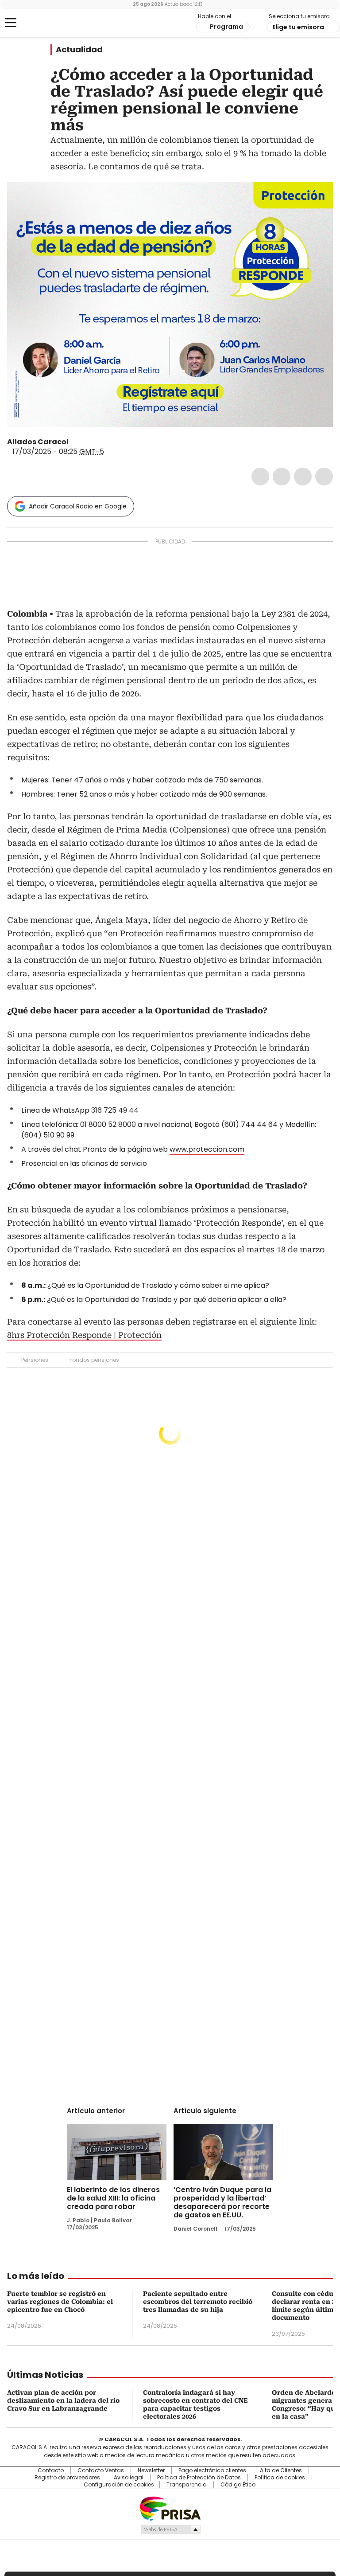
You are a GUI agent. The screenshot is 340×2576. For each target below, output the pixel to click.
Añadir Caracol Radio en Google (78, 506)
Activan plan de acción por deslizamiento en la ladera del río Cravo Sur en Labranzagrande (63, 2400)
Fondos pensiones (94, 1360)
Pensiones (35, 1360)
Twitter (282, 477)
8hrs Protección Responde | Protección (84, 1335)
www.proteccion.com (207, 1149)
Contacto (51, 2470)
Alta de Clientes (281, 2470)
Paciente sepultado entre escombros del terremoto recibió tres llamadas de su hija (198, 2302)
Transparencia (187, 2485)
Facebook (260, 477)
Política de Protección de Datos (199, 2478)
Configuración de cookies (119, 2485)
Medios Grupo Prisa (170, 2529)
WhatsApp (324, 477)
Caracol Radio (42, 23)
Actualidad (79, 50)
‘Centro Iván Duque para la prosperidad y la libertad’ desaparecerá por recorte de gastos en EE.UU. (222, 2202)
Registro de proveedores (67, 2478)
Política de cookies (280, 2478)
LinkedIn (303, 477)
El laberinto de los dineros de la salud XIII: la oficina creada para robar (113, 2198)
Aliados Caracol (38, 442)
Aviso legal (129, 2478)
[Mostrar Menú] (11, 23)
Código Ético (238, 2485)
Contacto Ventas (101, 2470)
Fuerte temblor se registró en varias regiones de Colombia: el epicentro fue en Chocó (60, 2302)
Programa (226, 27)
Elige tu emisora (298, 27)
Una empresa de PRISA (170, 2508)
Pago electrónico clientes (212, 2470)
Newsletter (151, 2470)
